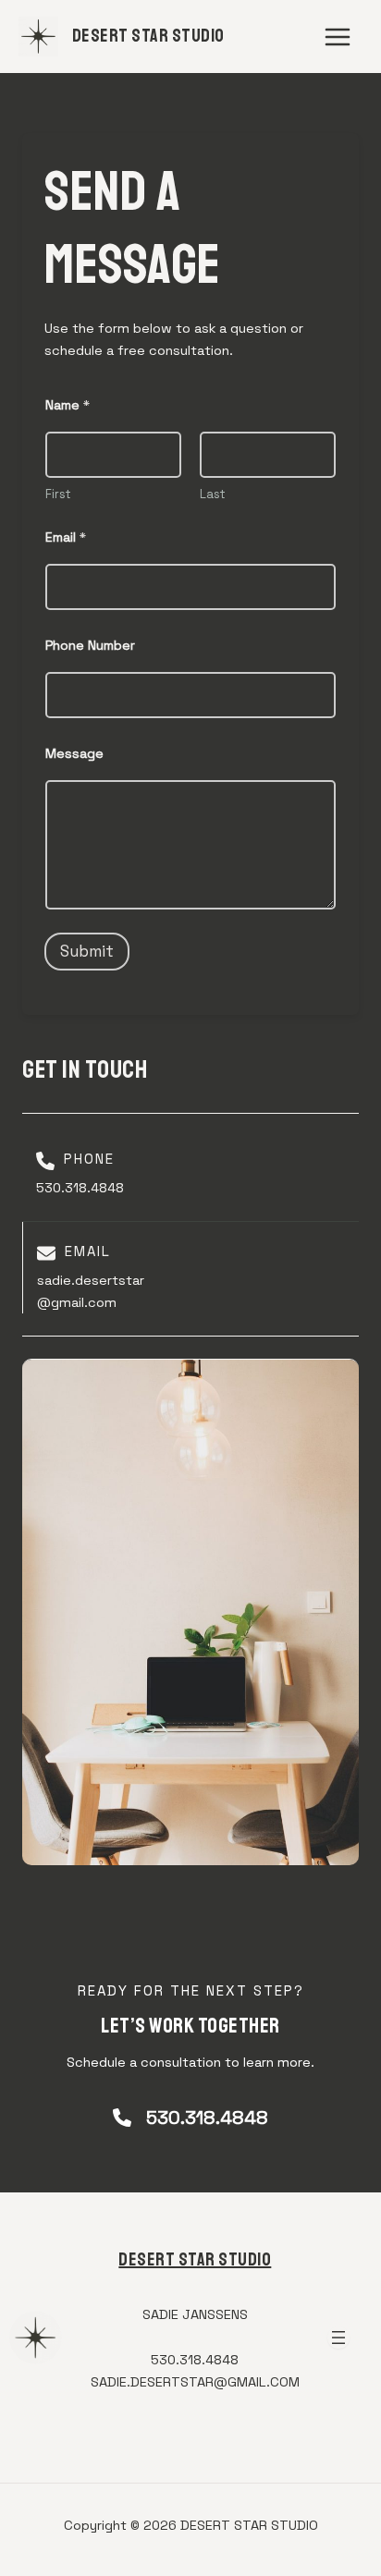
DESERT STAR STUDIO (148, 36)
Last (213, 494)
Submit (87, 951)
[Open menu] (338, 2338)
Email (66, 537)
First (58, 494)
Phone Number (90, 646)
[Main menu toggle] (338, 37)
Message (74, 754)
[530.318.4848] (190, 2118)
